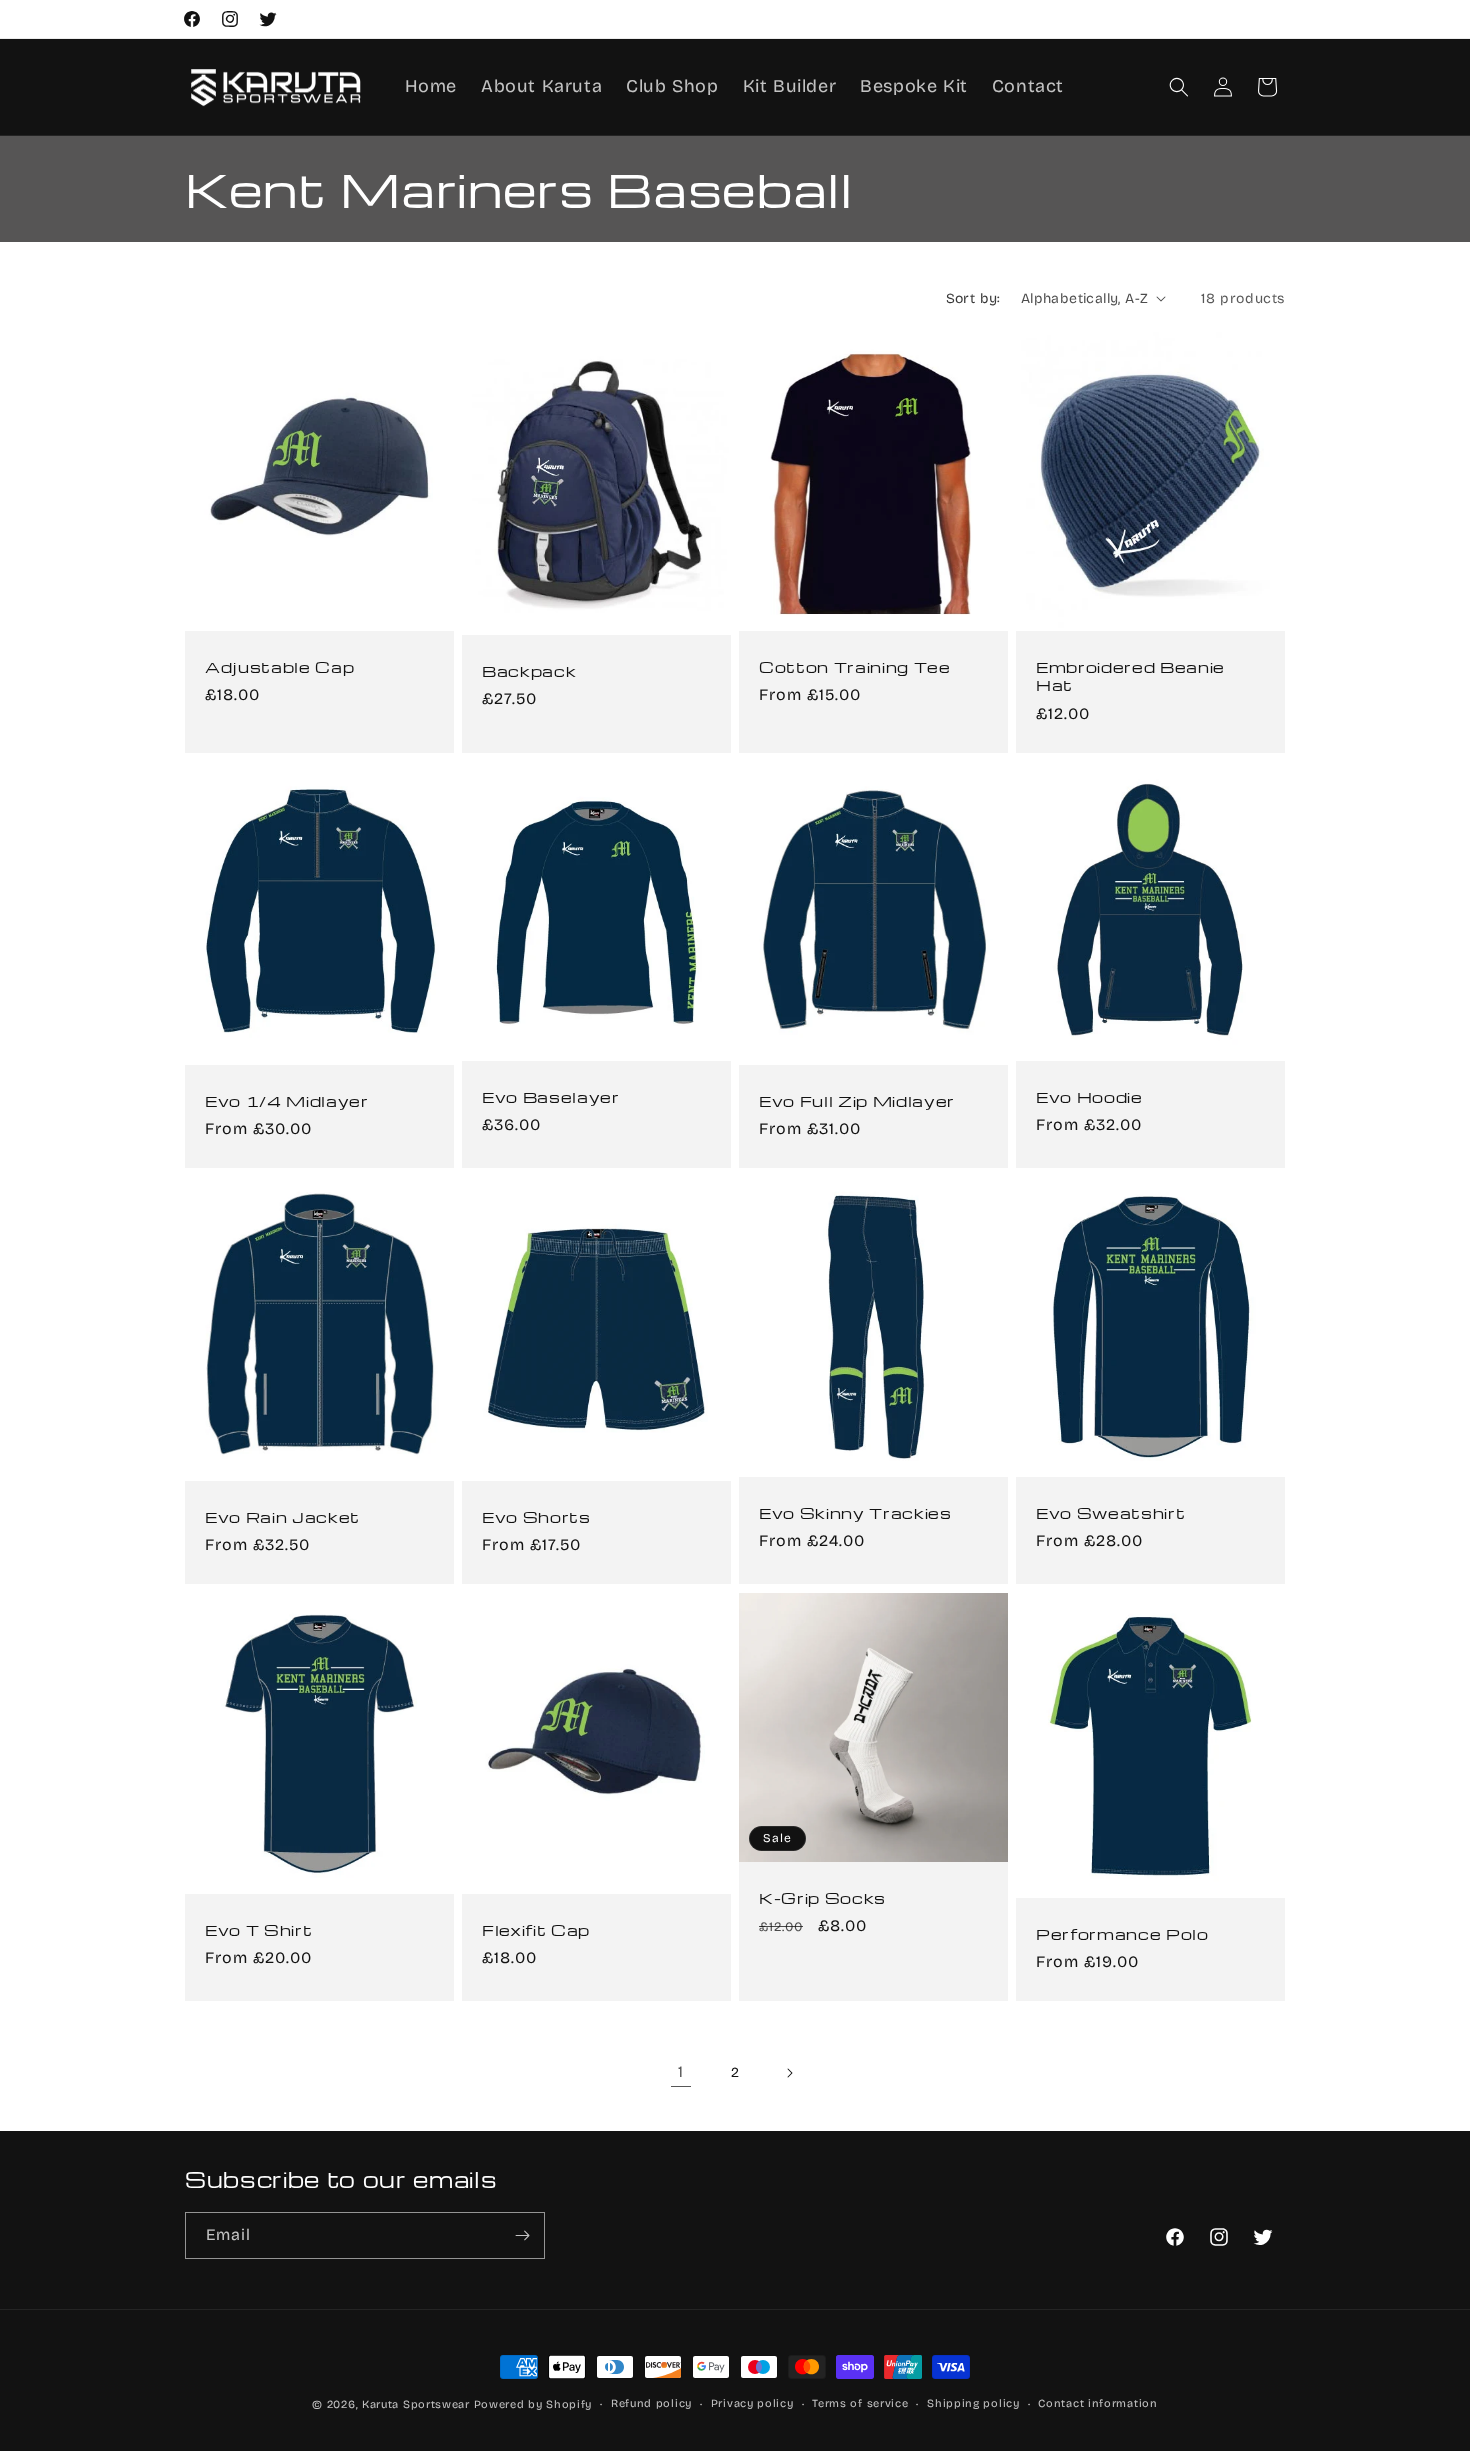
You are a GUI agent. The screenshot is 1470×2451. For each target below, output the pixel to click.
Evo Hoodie (1089, 1097)
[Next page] (789, 2073)
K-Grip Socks (822, 1898)
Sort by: (973, 298)
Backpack (529, 671)
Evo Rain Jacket (282, 1517)
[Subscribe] (522, 2235)
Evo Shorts (536, 1517)
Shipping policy (973, 2403)
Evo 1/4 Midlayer (287, 1101)
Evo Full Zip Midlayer (857, 1101)
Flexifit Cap (536, 1930)
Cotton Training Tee (855, 667)
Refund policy (651, 2403)
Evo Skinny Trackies (855, 1514)
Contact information (1097, 2403)
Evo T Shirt (258, 1930)
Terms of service (860, 2403)
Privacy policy (752, 2403)
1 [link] (681, 2071)
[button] (1179, 87)
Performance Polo (1122, 1934)
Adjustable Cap (279, 667)
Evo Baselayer (551, 1097)
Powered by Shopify (533, 2404)
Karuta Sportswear (416, 2404)
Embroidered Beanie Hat (1130, 676)
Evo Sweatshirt (1110, 1514)
